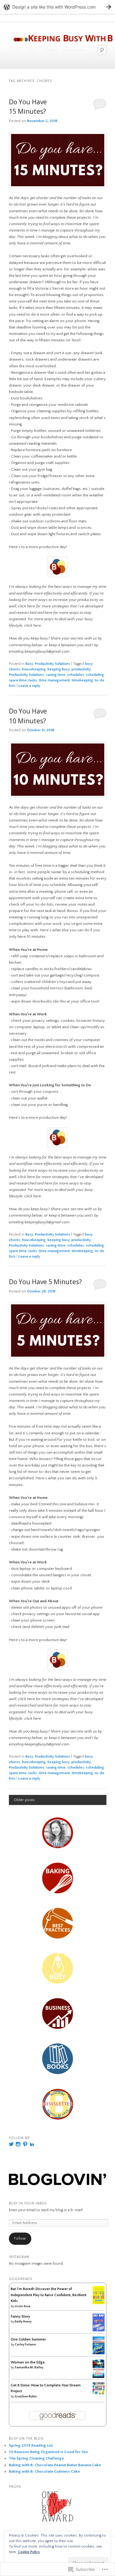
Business (34, 62)
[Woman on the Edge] (99, 2377)
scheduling (95, 675)
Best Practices (74, 50)
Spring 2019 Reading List (31, 2445)
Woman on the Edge (28, 2362)
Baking (49, 50)
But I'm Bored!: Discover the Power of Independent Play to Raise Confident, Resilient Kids (49, 2295)
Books (56, 62)
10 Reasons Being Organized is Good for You (48, 2452)
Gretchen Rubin (26, 2397)
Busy (14, 62)
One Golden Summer (28, 2339)
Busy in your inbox (28, 2203)
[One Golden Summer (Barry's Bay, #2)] (99, 2353)
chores (15, 669)
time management (54, 680)
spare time (18, 680)
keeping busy (59, 669)
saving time (56, 675)
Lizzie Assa (23, 2306)
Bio (32, 50)
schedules (76, 675)
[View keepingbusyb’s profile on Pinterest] (25, 2144)
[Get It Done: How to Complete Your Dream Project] (99, 2393)
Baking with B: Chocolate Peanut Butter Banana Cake (55, 2465)
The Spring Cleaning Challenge (36, 2458)
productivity (81, 669)
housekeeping (34, 669)
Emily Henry (23, 2322)
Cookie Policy (29, 2552)
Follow (20, 2239)
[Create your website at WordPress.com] (57, 7)
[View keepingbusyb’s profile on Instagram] (18, 2144)
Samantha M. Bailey (29, 2368)
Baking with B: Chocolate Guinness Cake (44, 2471)
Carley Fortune (25, 2345)
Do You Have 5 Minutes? (45, 1282)
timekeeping (82, 680)
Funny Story (20, 2317)
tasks (33, 680)
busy (89, 664)
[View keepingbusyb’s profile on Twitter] (11, 2144)
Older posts (24, 1800)
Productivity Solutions (53, 664)
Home (15, 50)
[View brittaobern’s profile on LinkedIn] (32, 2144)
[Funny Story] (99, 2330)
